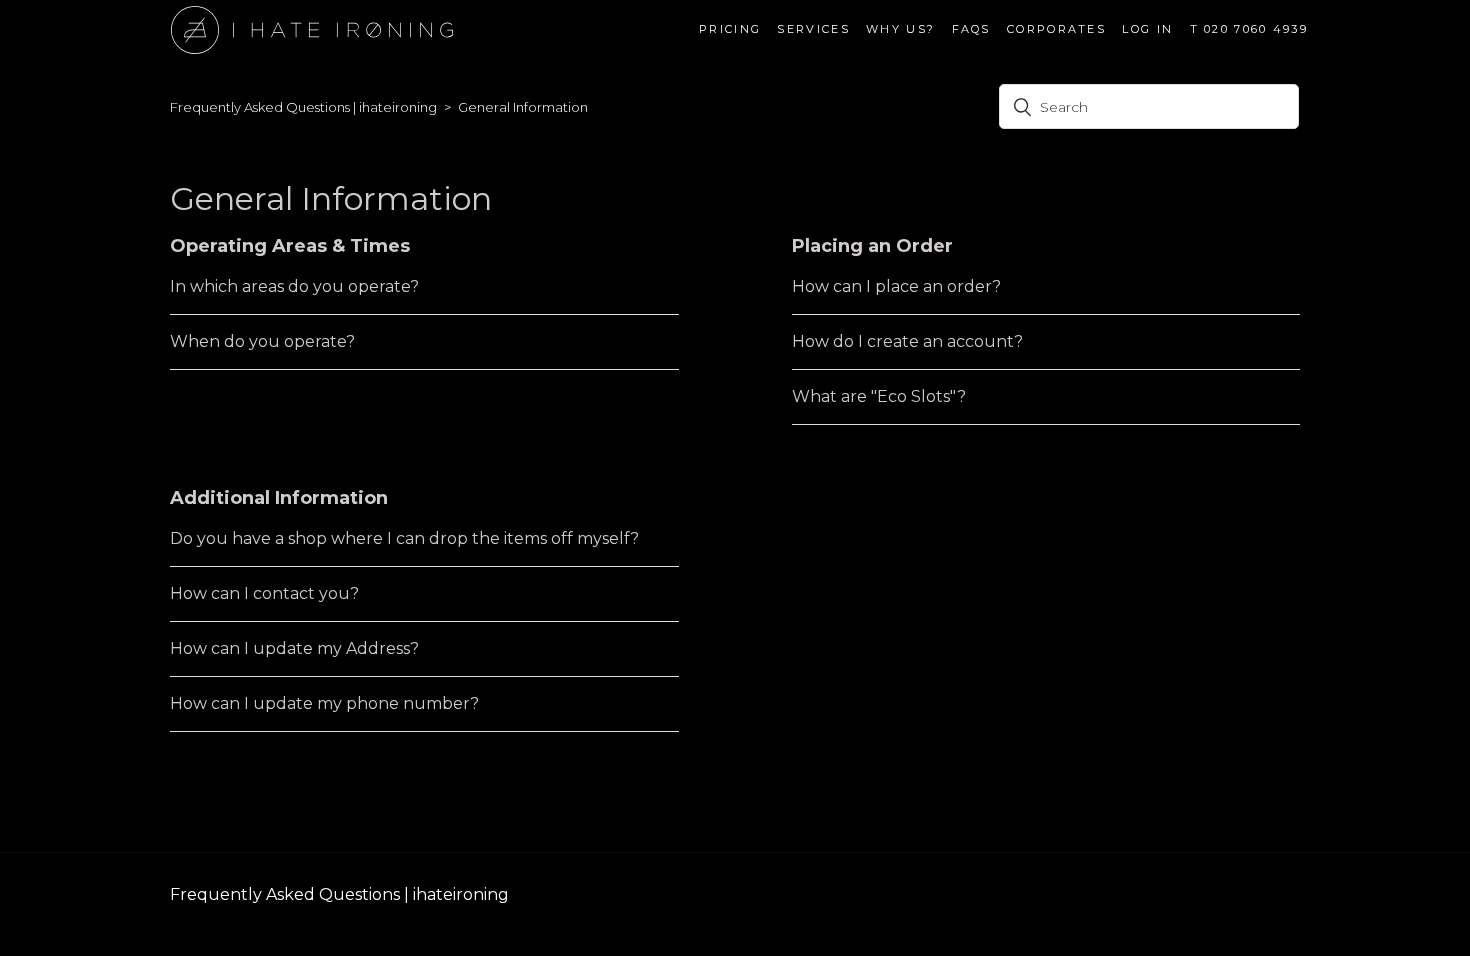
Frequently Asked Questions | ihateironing (303, 107)
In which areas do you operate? (294, 286)
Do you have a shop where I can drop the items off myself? (404, 538)
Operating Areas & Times (290, 246)
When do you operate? (262, 341)
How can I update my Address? (294, 648)
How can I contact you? (264, 593)
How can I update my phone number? (324, 703)
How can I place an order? (896, 286)
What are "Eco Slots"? (879, 396)
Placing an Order (872, 246)
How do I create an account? (907, 341)
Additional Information (279, 498)
